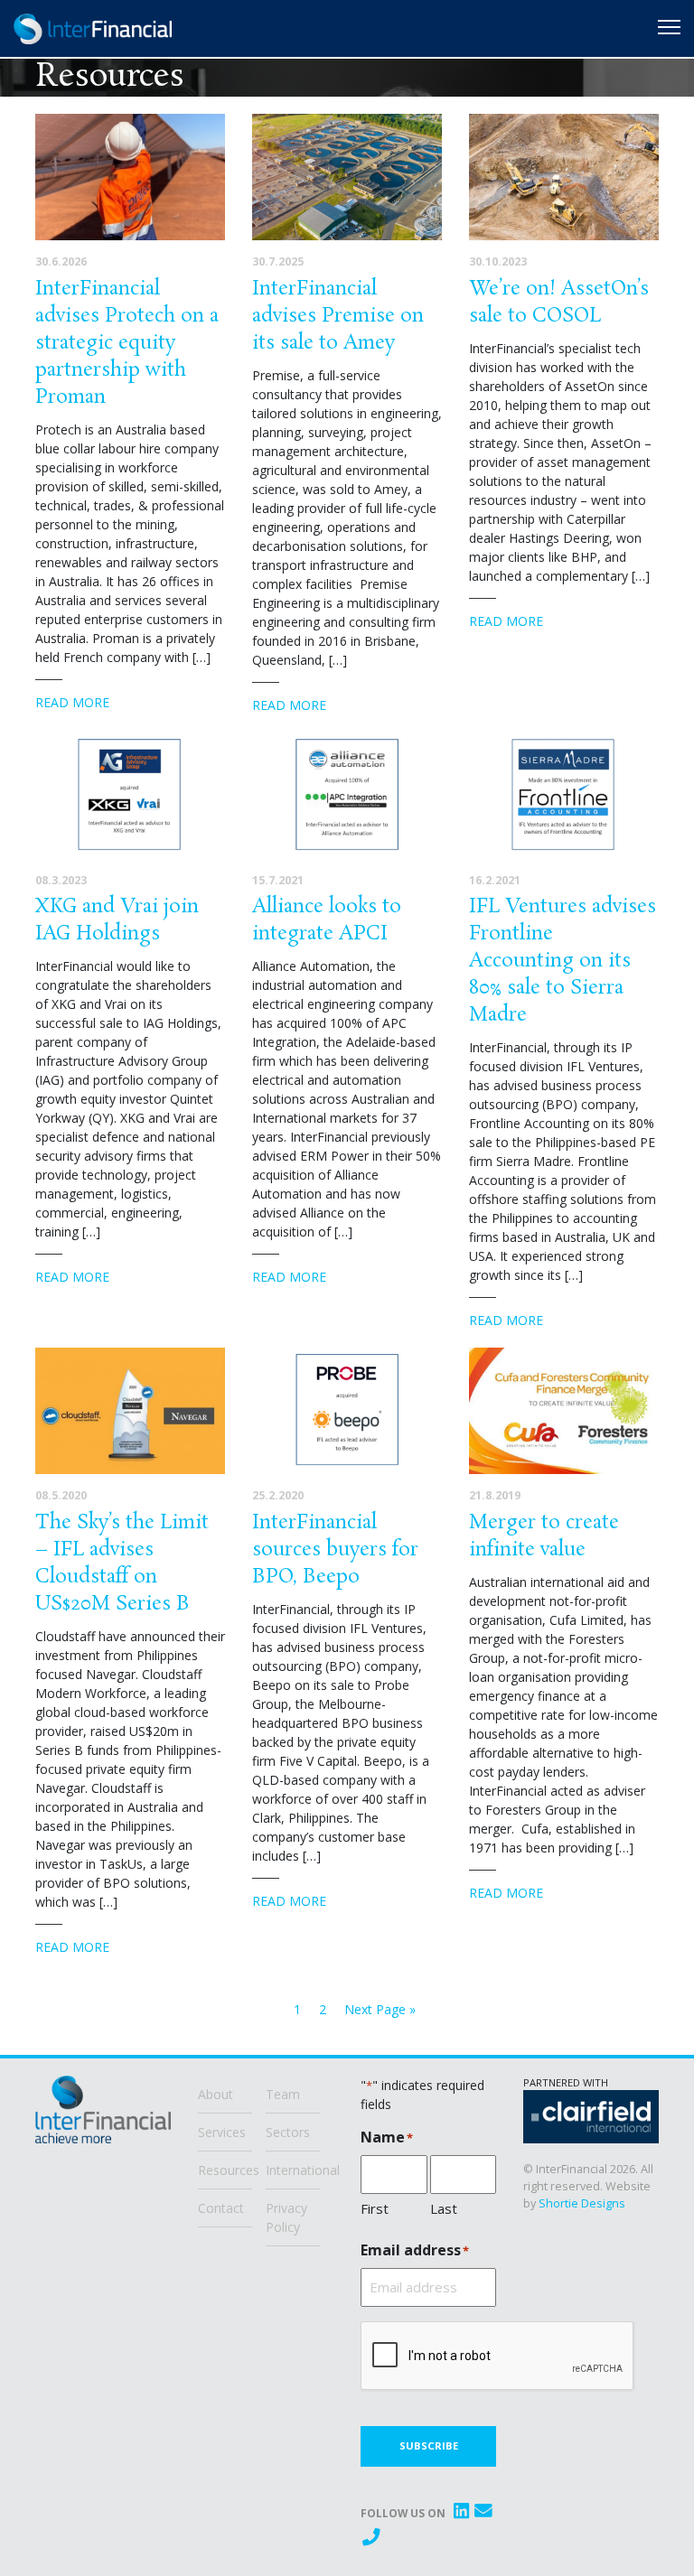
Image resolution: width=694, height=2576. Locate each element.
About (216, 2093)
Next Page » (380, 2009)
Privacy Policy (286, 2217)
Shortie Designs (582, 2203)
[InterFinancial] (103, 2117)
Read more (72, 702)
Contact (221, 2207)
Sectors (288, 2131)
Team (283, 2093)
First (375, 2207)
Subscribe (429, 2445)
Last (444, 2207)
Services (222, 2131)
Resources (225, 2169)
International (293, 2169)
